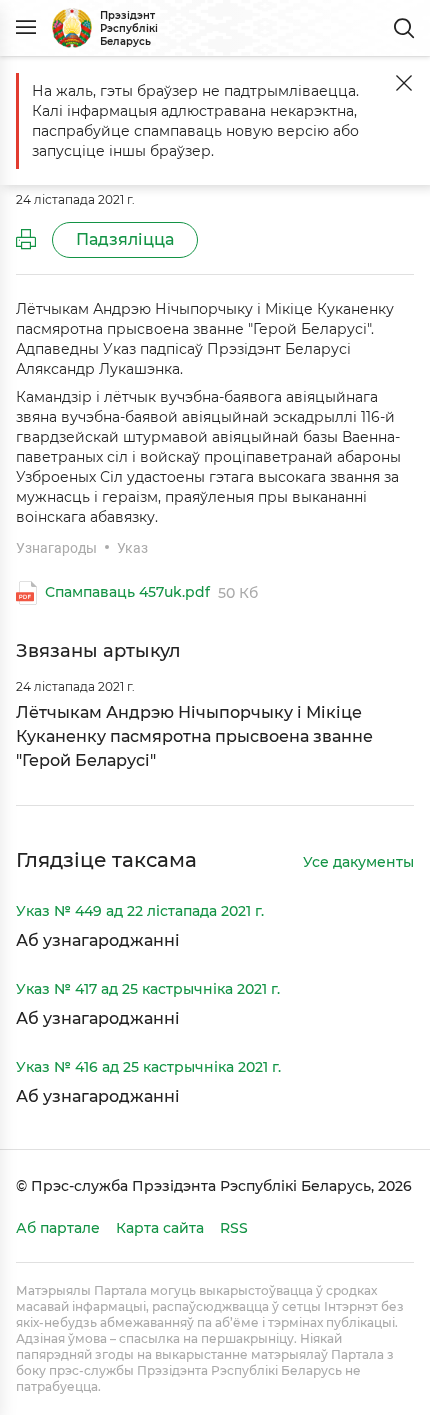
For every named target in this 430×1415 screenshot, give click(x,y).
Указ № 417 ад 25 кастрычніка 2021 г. (148, 989)
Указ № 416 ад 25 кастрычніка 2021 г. (148, 1067)
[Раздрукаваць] (26, 240)
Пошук (404, 28)
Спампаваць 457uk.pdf (127, 593)
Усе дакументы (358, 863)
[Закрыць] (404, 83)
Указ (132, 548)
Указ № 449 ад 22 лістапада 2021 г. (140, 911)
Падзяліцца (125, 239)
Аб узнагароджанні (98, 940)
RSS (234, 1228)
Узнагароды (56, 548)
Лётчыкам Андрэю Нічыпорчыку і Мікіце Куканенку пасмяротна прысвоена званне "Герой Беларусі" (194, 736)
